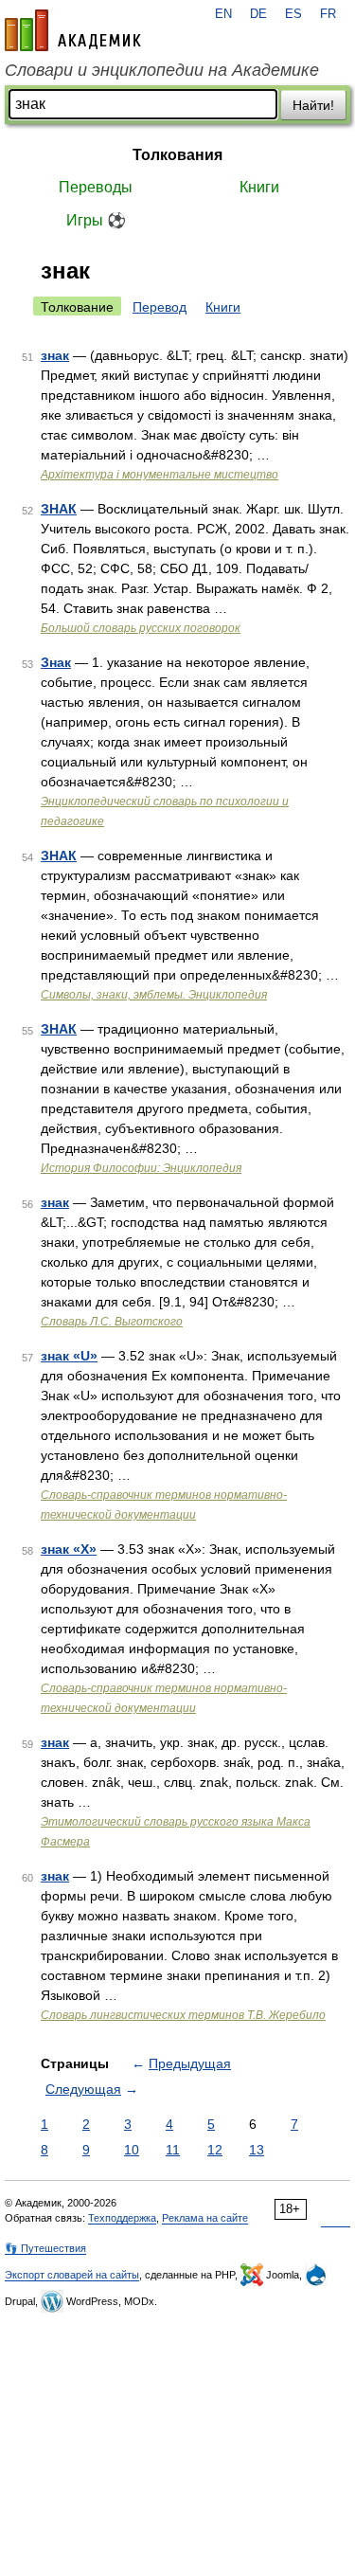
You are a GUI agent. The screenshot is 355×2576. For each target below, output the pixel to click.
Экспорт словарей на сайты (72, 2275)
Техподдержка (122, 2218)
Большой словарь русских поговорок (141, 628)
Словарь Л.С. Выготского (112, 1322)
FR (328, 14)
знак (55, 355)
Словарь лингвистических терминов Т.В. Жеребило (183, 2015)
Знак (56, 662)
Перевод (160, 307)
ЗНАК (59, 509)
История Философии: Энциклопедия (141, 1168)
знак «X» (69, 1549)
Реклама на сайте (205, 2218)
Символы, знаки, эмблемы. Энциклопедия (154, 995)
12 (215, 2150)
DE (258, 14)
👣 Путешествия (45, 2248)
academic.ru (73, 30)
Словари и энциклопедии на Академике (162, 70)
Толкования (177, 155)
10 (132, 2150)
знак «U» (69, 1356)
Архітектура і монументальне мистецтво (160, 475)
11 (173, 2150)
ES (293, 14)
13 (257, 2150)
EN (223, 14)
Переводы (96, 187)
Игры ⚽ (96, 220)
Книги (259, 187)
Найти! (313, 105)
